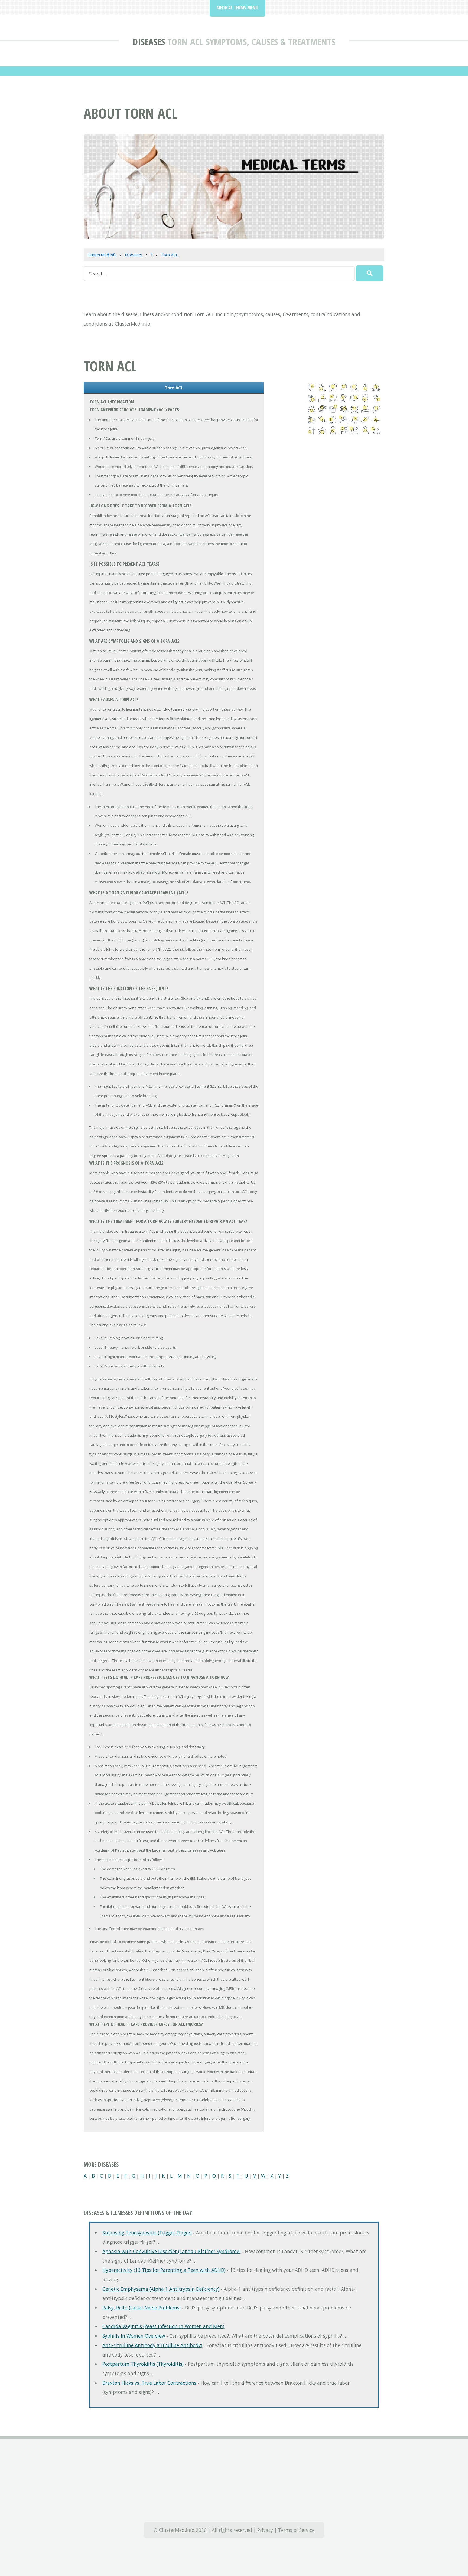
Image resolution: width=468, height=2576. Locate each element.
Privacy (265, 2530)
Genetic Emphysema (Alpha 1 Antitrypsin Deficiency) (161, 2289)
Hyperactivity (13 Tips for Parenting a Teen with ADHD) (164, 2270)
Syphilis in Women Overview (134, 2336)
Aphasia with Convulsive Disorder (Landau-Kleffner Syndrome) (171, 2251)
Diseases (149, 42)
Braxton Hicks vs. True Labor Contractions (149, 2383)
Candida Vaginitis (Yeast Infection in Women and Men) (163, 2326)
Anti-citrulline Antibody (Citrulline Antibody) (152, 2345)
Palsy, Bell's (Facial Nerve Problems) (142, 2308)
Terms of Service (296, 2530)
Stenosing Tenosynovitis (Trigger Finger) (147, 2233)
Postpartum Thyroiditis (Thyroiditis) (143, 2364)
